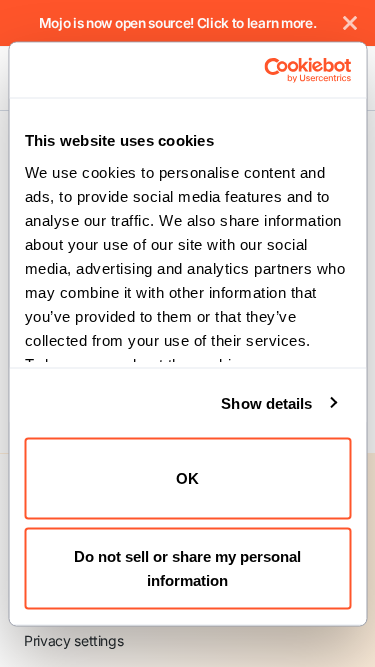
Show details (266, 402)
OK (187, 478)
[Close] (350, 23)
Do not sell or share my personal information (187, 567)
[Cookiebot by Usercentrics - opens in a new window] (266, 70)
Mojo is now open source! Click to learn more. (178, 23)
